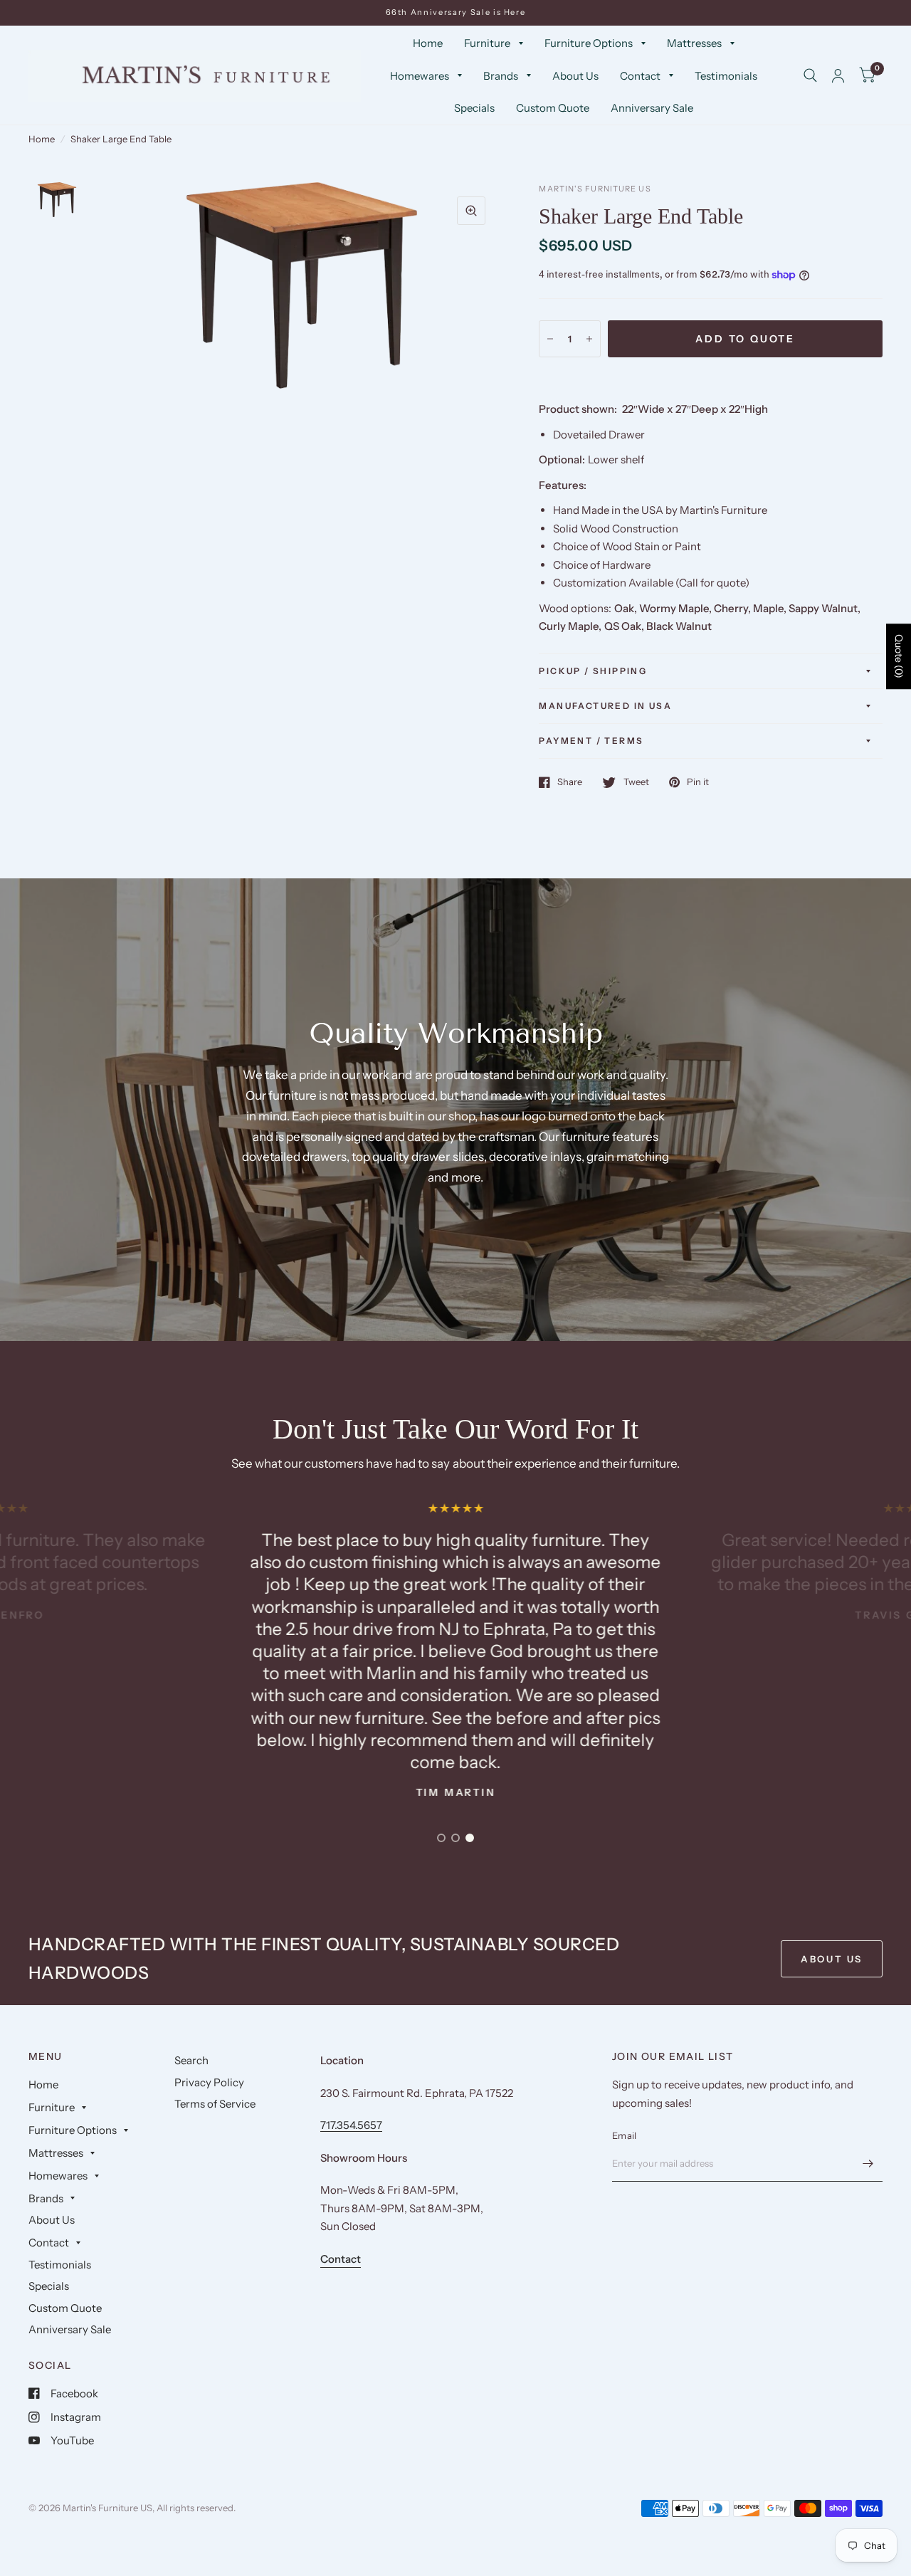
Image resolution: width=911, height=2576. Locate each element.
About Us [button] (832, 1959)
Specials (474, 108)
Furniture (487, 43)
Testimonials (726, 76)
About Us (575, 76)
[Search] (810, 76)
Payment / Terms (591, 741)
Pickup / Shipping (593, 671)
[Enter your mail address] (868, 2163)
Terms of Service (215, 2104)
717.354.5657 (351, 2125)
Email (624, 2135)
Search (191, 2060)
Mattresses (694, 43)
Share (570, 782)
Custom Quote (553, 108)
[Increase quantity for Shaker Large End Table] (589, 339)
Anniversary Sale (652, 108)
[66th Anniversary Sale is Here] (456, 12)
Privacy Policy (209, 2082)
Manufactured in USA (605, 706)
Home (428, 43)
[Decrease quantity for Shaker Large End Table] (550, 339)
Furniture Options (589, 43)
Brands (501, 76)
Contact (640, 76)
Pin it (698, 782)
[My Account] (838, 76)
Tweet (636, 782)
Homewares (420, 76)
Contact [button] (341, 2259)
